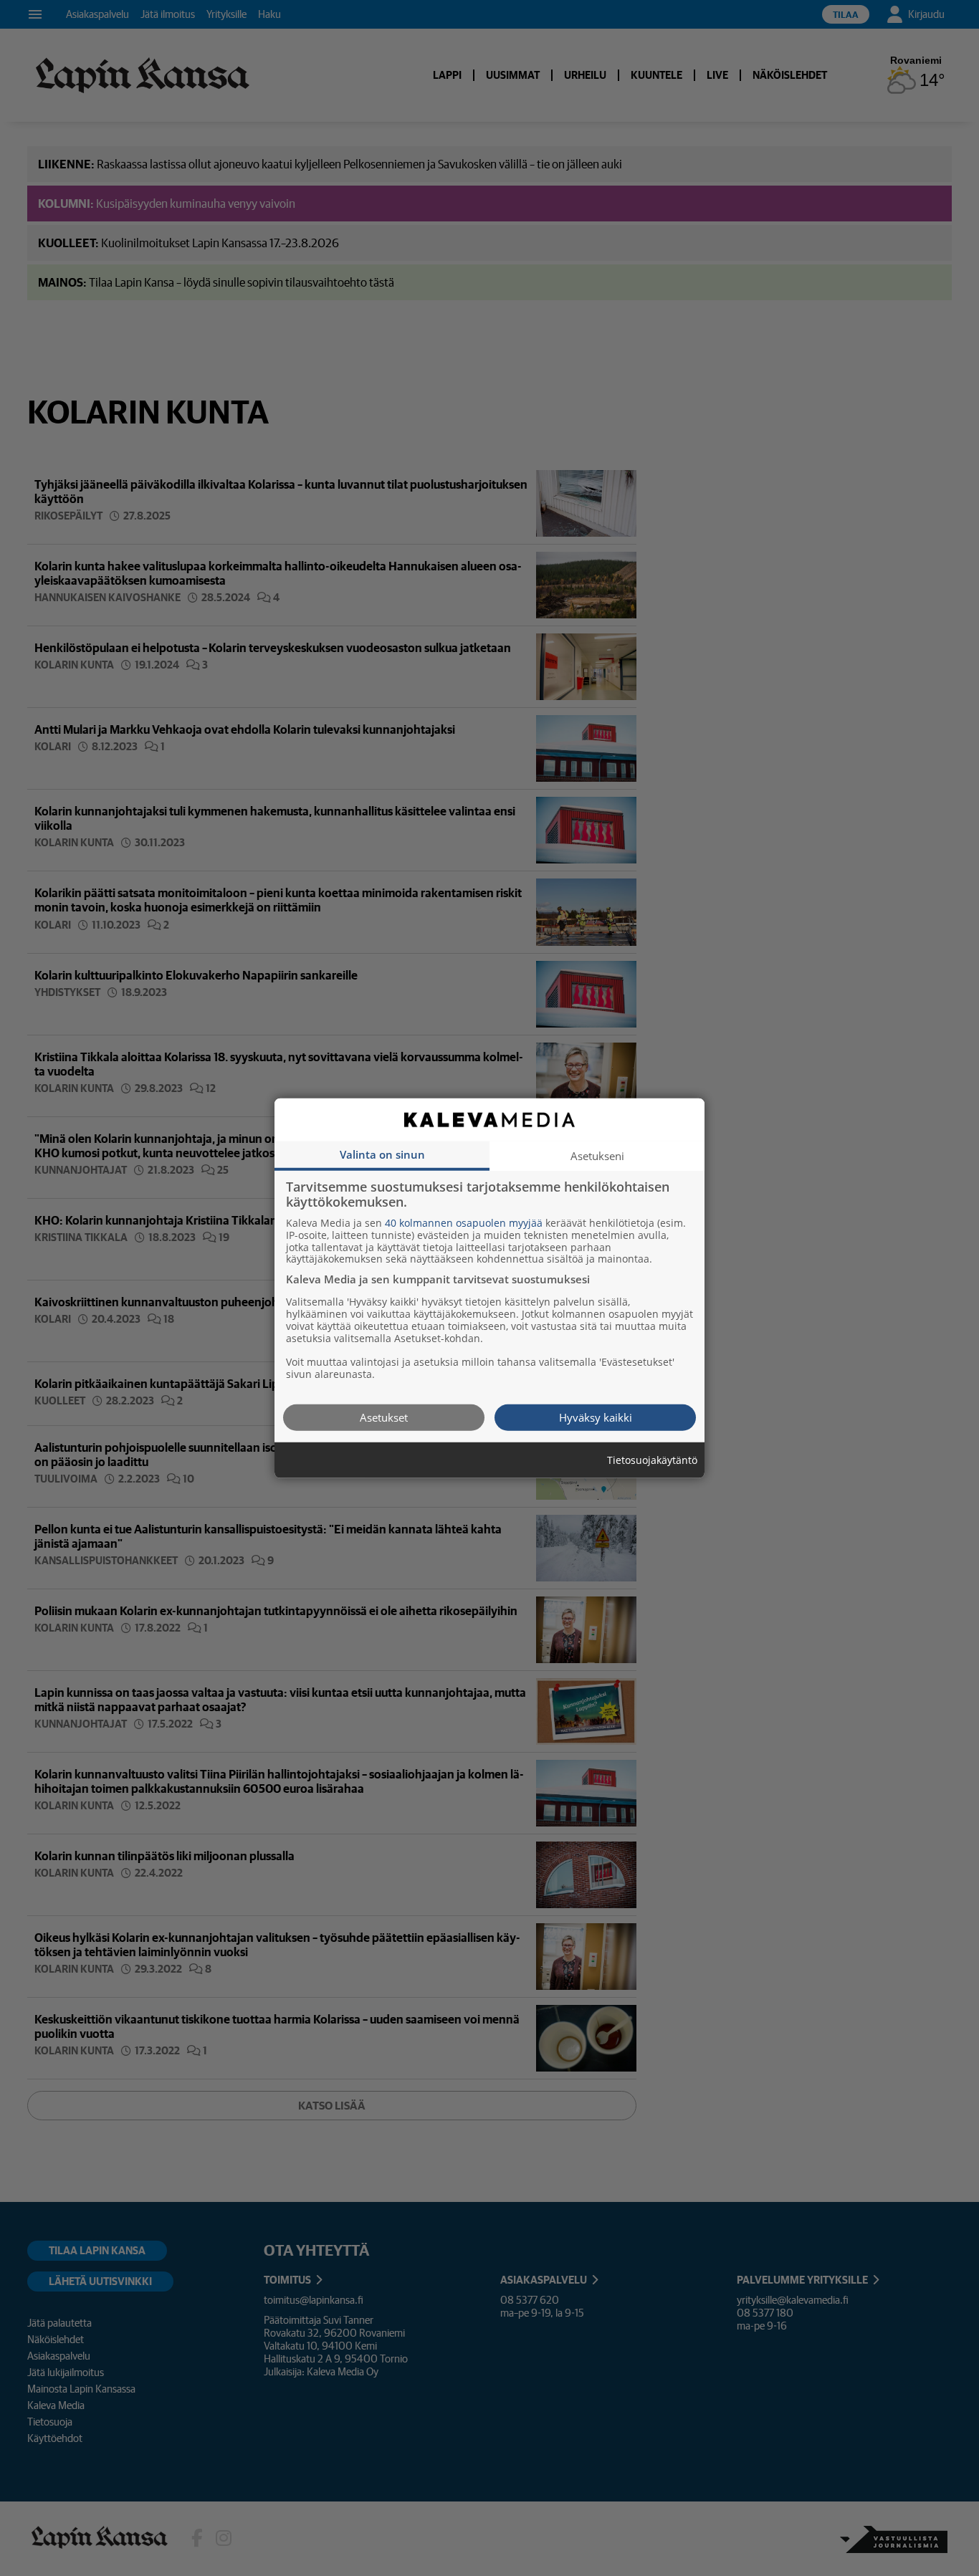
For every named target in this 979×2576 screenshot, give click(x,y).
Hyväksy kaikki (596, 1417)
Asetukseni (597, 1155)
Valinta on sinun (382, 1154)
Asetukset (384, 1417)
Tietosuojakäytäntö (652, 1460)
